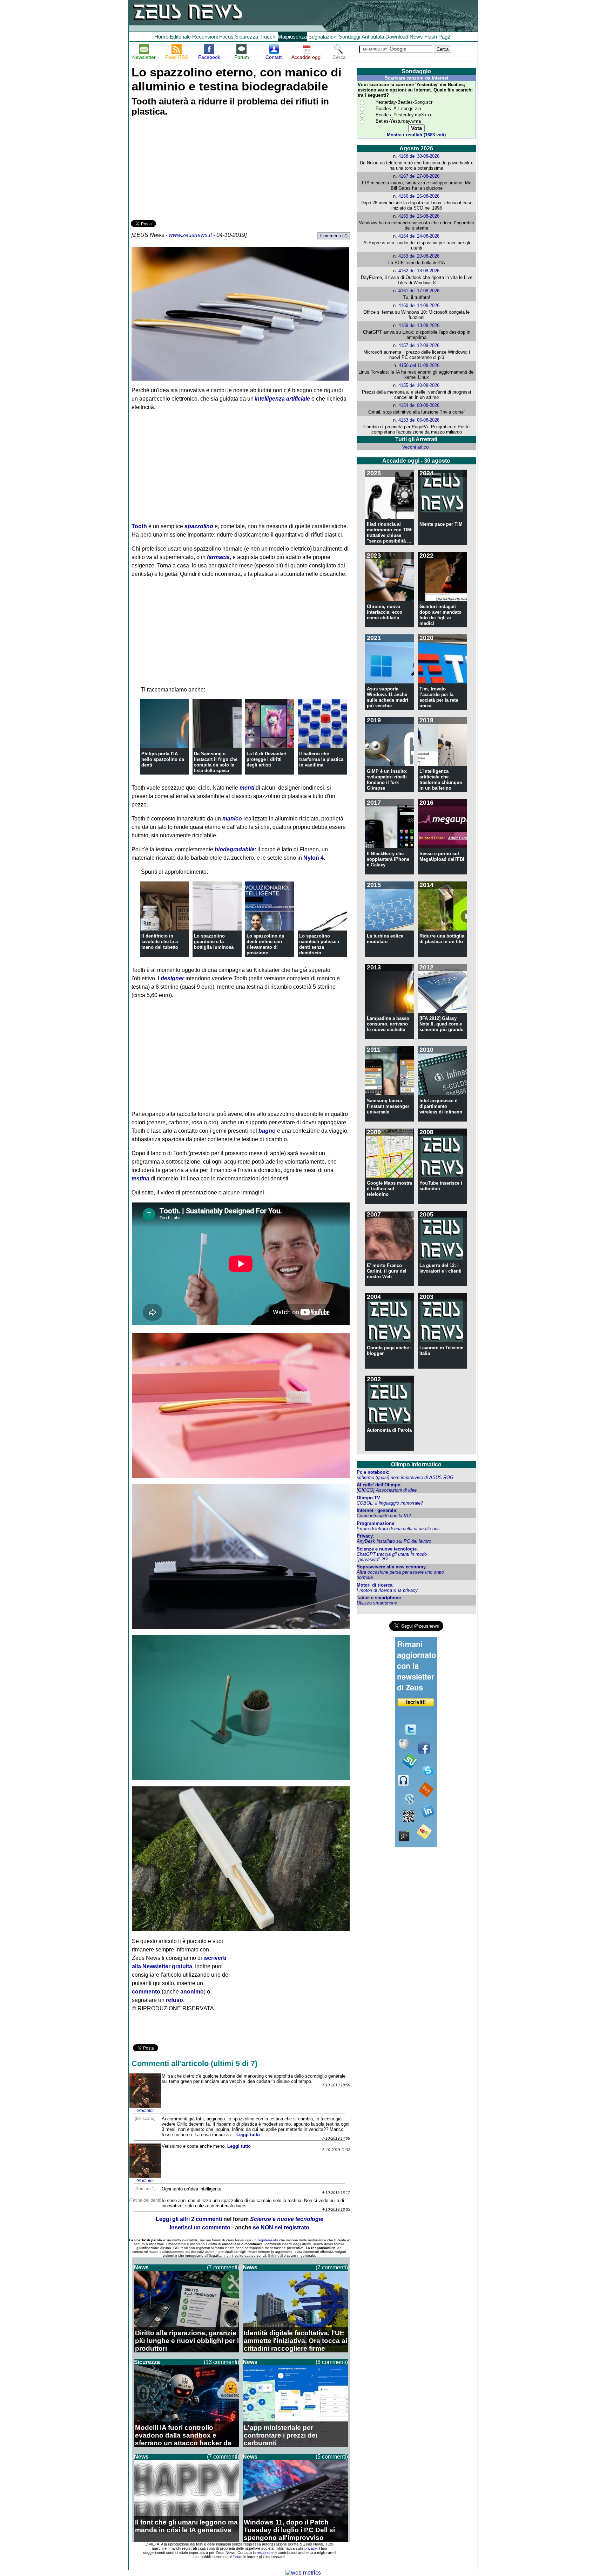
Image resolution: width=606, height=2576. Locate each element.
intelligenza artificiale (282, 399)
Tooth (139, 526)
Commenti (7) (334, 236)
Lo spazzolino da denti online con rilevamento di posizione (265, 944)
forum (237, 2557)
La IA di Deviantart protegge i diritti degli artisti (267, 759)
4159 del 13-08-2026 (419, 325)
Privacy (365, 1536)
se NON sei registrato (281, 2227)
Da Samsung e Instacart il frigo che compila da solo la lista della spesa (216, 762)
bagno (267, 1131)
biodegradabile (235, 849)
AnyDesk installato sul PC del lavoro (394, 1541)
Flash (431, 37)
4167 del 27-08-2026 (419, 176)
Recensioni (205, 37)
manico (232, 819)
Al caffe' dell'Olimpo (379, 1485)
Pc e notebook (372, 1472)
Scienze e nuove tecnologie (387, 1549)
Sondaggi (349, 37)
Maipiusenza (292, 37)
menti (247, 788)
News (416, 37)
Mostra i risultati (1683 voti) (416, 135)
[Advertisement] (183, 169)
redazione (265, 2553)
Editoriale (180, 37)
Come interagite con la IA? (384, 1516)
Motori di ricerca (375, 1585)
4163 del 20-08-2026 (419, 256)
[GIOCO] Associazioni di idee (387, 1490)
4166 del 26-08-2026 (419, 196)
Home (161, 37)
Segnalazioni (323, 37)
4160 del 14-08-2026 (419, 305)
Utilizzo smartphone (377, 1603)
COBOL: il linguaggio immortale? (390, 1503)
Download (397, 37)
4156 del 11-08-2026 (419, 365)
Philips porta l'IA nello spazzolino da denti (163, 759)
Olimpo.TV (368, 1498)
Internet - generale (376, 1510)
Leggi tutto (248, 2135)
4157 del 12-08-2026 (419, 345)
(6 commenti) (332, 2362)
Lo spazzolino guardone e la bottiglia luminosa (214, 942)
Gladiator (145, 2111)
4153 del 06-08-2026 (419, 420)
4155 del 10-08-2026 (419, 385)
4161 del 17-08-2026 (419, 291)
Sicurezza (247, 37)
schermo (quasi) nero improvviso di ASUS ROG (405, 1477)
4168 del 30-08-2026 (419, 156)
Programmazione (375, 1523)
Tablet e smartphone (379, 1598)
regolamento (268, 2240)
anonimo (192, 1992)
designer (172, 978)
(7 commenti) (223, 2267)
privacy (311, 2548)
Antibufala (373, 37)
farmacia (218, 557)
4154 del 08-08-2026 (419, 405)
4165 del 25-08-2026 (419, 216)
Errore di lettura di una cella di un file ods (398, 1529)
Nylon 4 (314, 858)
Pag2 (444, 37)
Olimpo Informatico (416, 1464)
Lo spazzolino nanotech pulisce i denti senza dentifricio (319, 944)
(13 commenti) (221, 2362)
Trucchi (268, 37)
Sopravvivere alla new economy (391, 1567)
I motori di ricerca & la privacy (387, 1590)
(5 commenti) (332, 2457)
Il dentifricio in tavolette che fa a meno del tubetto (160, 942)
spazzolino (199, 526)
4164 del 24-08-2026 (419, 236)
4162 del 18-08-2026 (419, 271)
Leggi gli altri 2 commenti (189, 2219)
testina (140, 1178)
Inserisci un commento (200, 2227)
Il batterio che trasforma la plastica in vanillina (321, 759)
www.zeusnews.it (190, 235)
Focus (226, 37)
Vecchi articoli (416, 447)
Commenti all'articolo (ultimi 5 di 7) (194, 2063)
